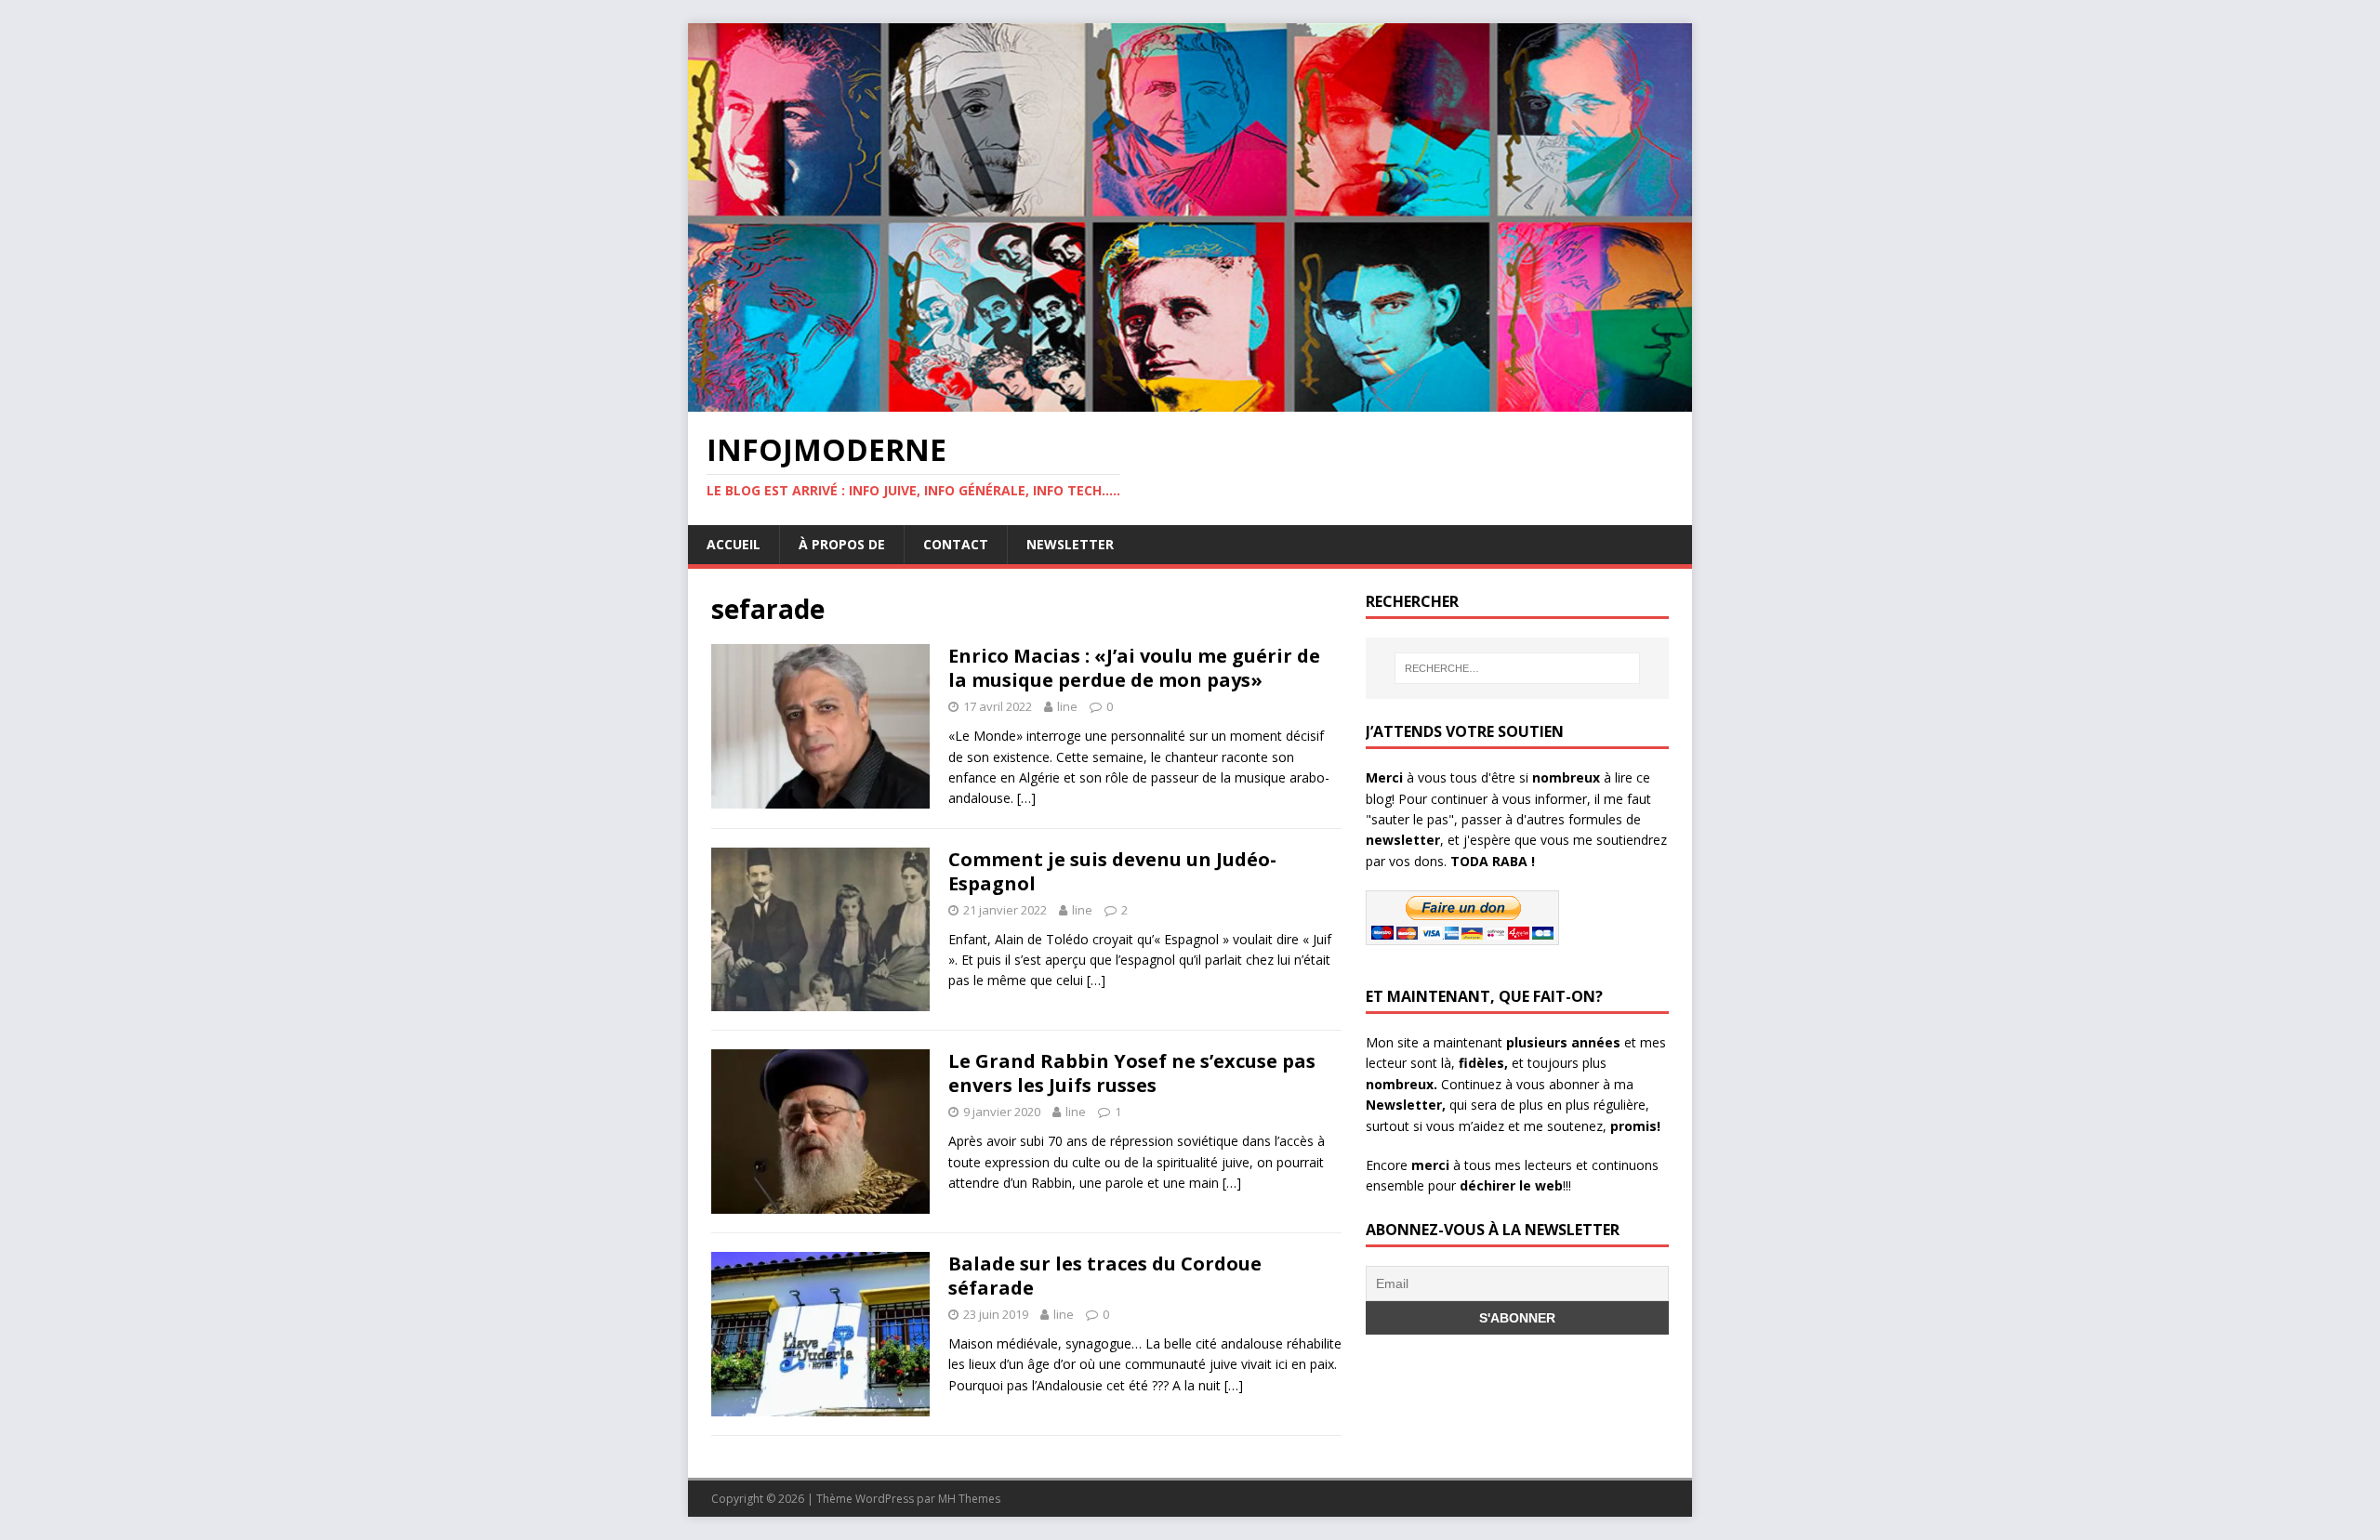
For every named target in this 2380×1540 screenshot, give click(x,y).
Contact (956, 544)
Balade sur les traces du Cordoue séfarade (1105, 1276)
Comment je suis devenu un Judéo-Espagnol (1112, 871)
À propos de (842, 544)
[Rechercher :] (1517, 668)
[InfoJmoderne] (1190, 401)
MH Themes (969, 1499)
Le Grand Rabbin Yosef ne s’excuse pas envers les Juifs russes (1132, 1073)
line (1067, 706)
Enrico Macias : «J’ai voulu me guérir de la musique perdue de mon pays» (1134, 668)
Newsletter (1070, 544)
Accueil (734, 544)
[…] (1026, 798)
